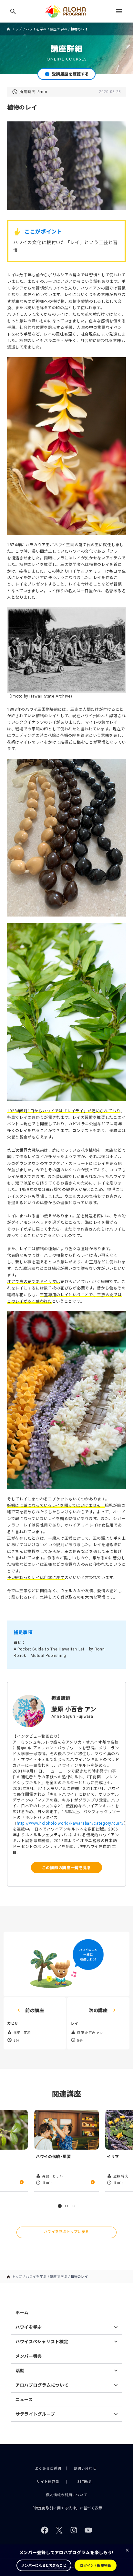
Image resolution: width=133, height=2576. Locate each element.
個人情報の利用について (67, 2495)
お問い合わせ (85, 2469)
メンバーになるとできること (44, 2566)
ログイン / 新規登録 (96, 2566)
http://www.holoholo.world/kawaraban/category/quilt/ (70, 1823)
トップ (17, 29)
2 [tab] (66, 2206)
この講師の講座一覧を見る (66, 1867)
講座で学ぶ (59, 29)
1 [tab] (60, 2206)
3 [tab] (74, 2206)
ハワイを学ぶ (36, 29)
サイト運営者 (48, 2482)
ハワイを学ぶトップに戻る (66, 2232)
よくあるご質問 (48, 2469)
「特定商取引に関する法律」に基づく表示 (66, 2508)
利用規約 (85, 2482)
